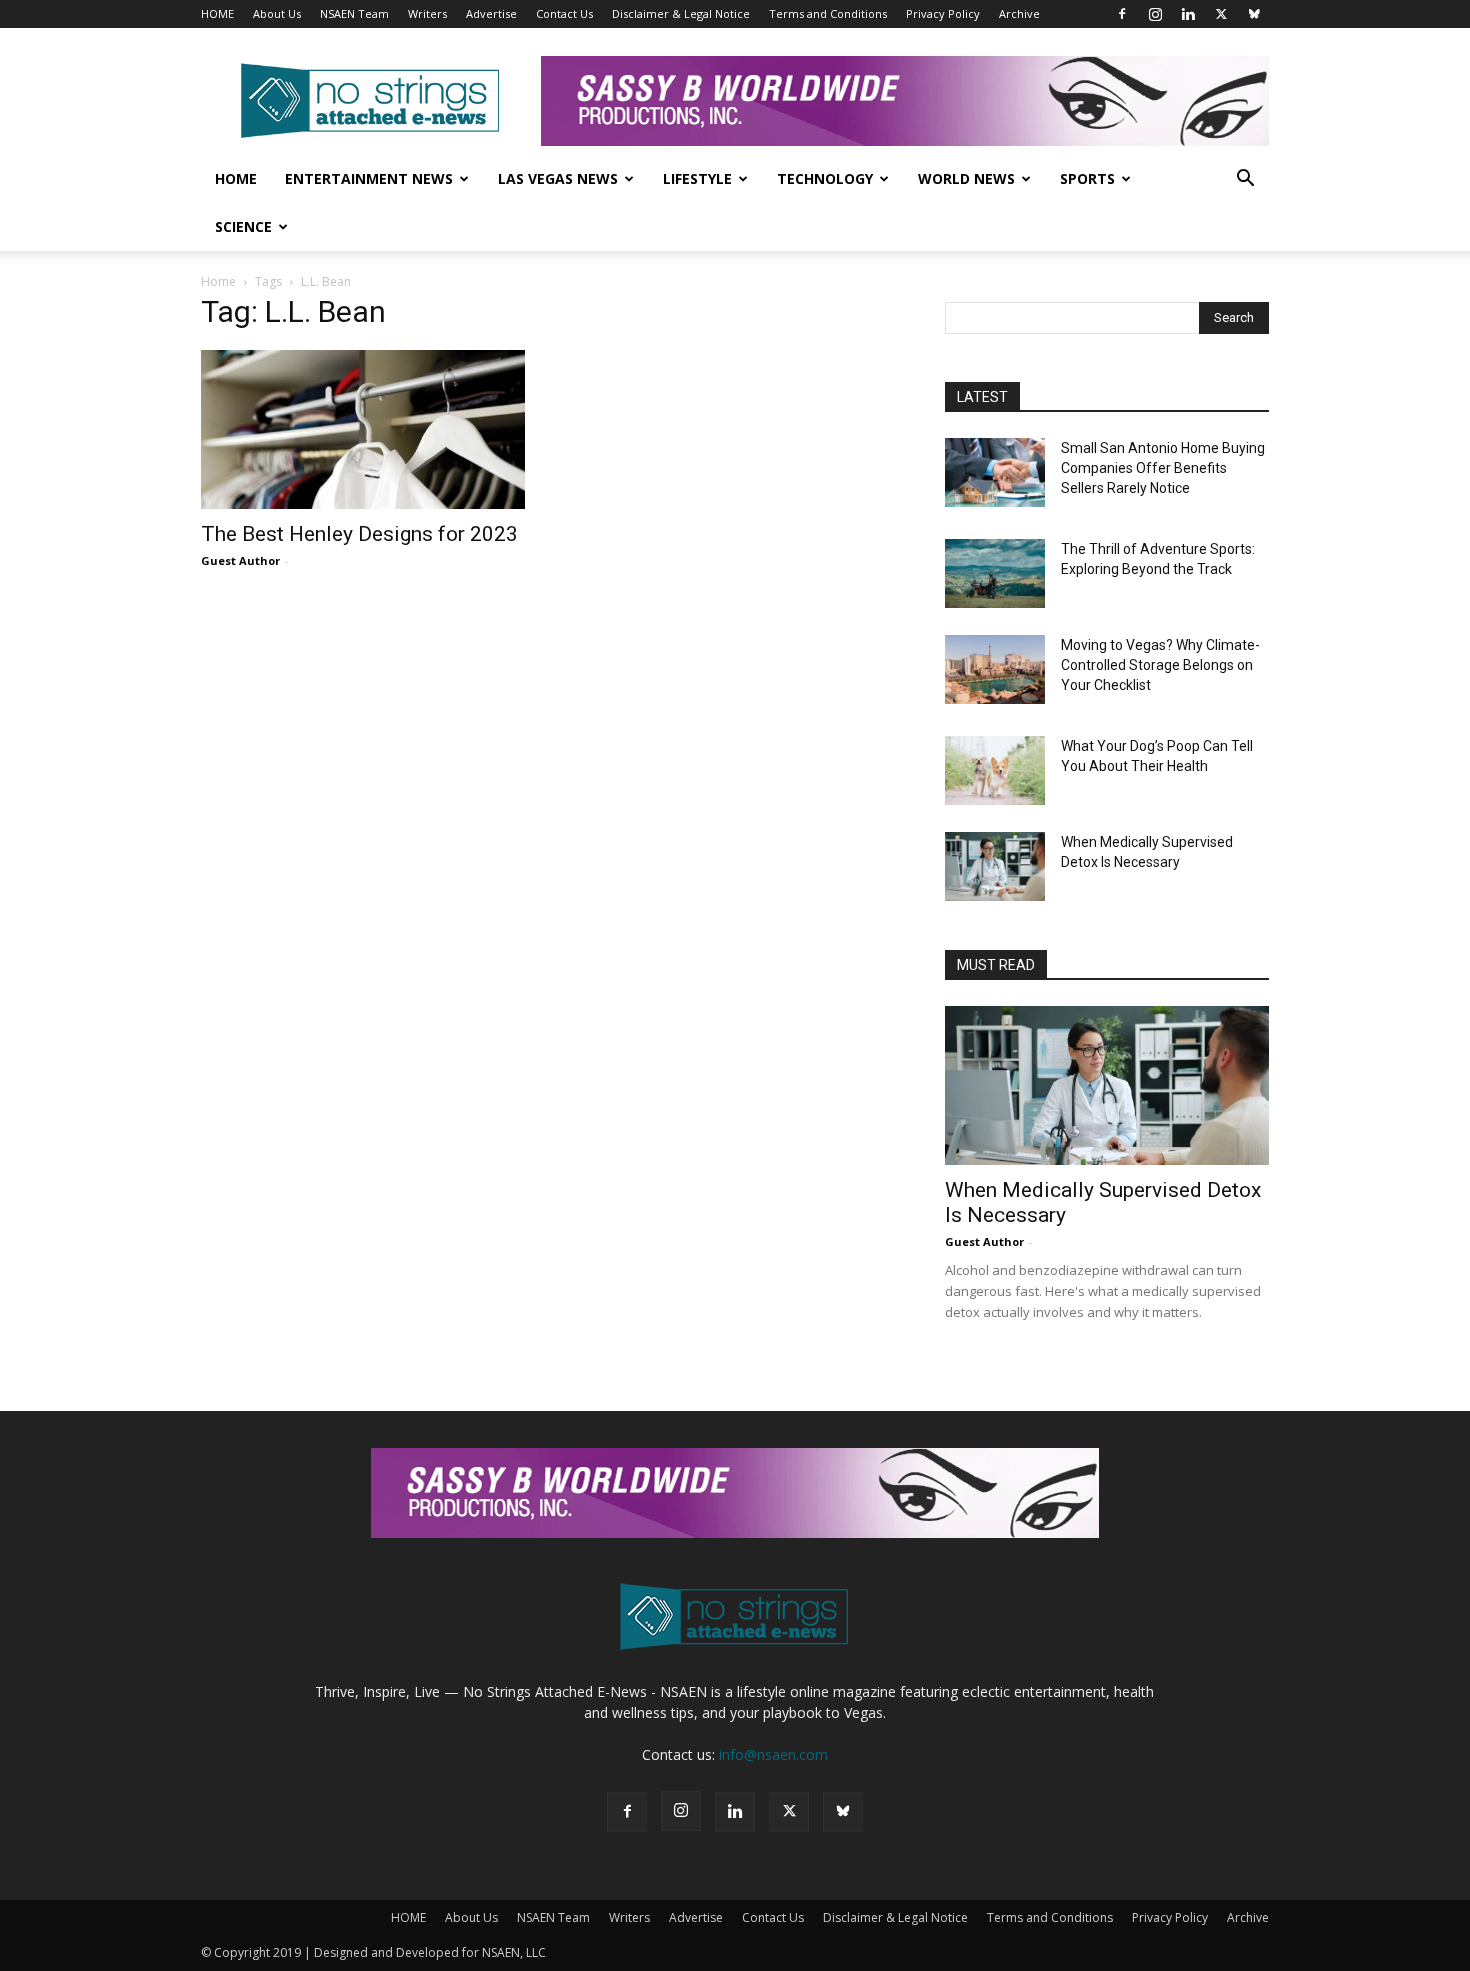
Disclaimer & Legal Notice (681, 13)
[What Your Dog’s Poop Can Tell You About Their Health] (995, 770)
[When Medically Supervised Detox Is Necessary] (995, 866)
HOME (217, 13)
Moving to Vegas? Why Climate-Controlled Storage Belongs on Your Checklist (1160, 665)
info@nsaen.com (773, 1754)
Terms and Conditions (828, 13)
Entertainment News (369, 178)
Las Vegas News (558, 178)
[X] (1221, 14)
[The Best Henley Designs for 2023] (363, 429)
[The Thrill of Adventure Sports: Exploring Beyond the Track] (995, 573)
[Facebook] (1122, 14)
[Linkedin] (1188, 14)
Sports (1087, 178)
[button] (1245, 180)
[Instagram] (1155, 14)
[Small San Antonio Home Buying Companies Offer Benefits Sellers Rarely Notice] (995, 472)
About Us (277, 13)
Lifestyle (697, 178)
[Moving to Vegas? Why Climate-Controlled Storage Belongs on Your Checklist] (995, 669)
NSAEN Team (354, 13)
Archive (1019, 13)
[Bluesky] (1254, 14)
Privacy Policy (943, 13)
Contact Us (564, 13)
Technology (825, 178)
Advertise (491, 13)
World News (966, 178)
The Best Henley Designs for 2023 (359, 534)
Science (243, 226)
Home (236, 178)
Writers (427, 13)
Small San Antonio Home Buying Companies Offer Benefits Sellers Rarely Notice (1163, 468)
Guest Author (240, 560)
